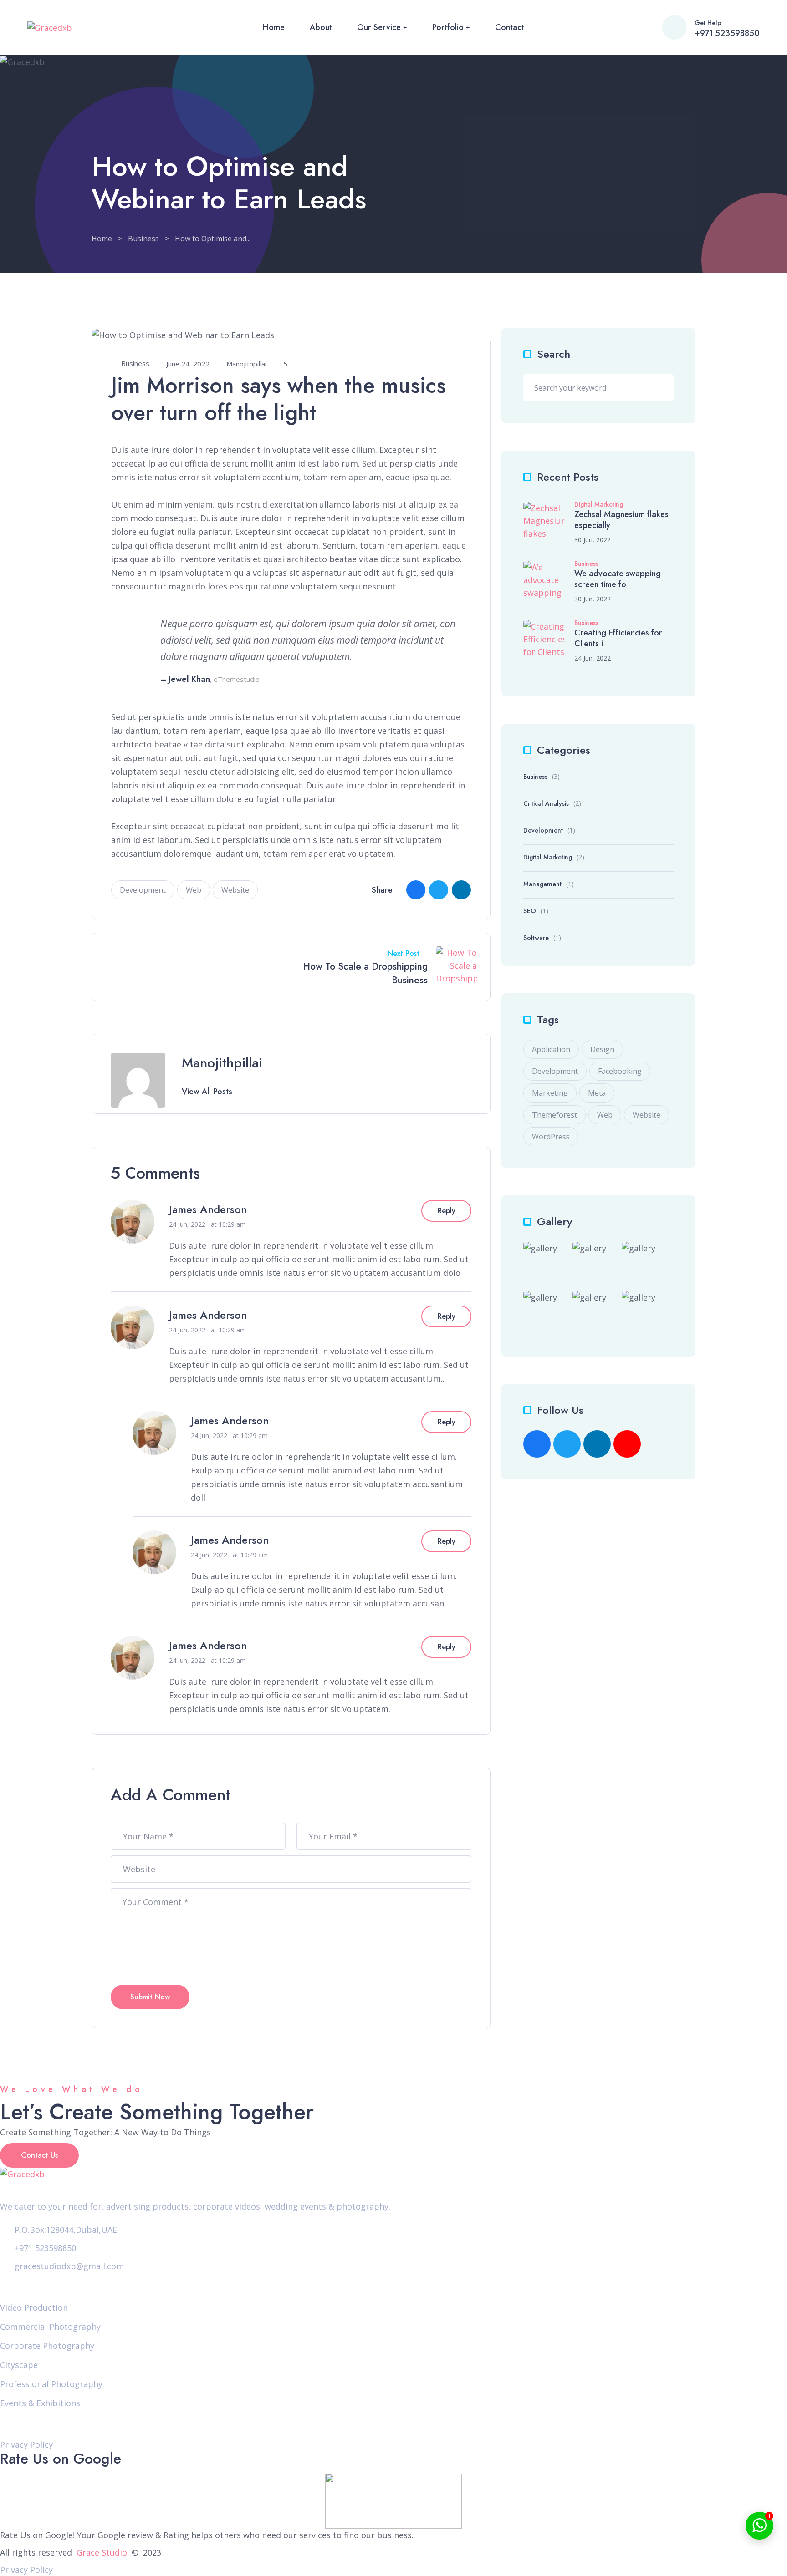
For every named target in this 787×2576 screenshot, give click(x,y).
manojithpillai (246, 364)
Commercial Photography (50, 2327)
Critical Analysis (546, 803)
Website (235, 890)
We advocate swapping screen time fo (618, 579)
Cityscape (19, 2365)
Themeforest (554, 1115)
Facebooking (620, 1071)
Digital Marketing (599, 505)
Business (143, 239)
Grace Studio (102, 2552)
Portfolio (448, 27)
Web (194, 890)
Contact (510, 27)
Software (536, 938)
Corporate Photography (47, 2346)
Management (542, 884)
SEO (530, 911)
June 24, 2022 (188, 364)
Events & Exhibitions (40, 2403)
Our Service (379, 27)
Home (274, 27)
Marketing (550, 1093)
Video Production (34, 2307)
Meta (597, 1093)
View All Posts (207, 1092)
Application (551, 1049)
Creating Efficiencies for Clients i (618, 638)
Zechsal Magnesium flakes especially (621, 520)
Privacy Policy (26, 2444)
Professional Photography (51, 2384)
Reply (447, 1211)
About (321, 27)
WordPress (551, 1137)
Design (602, 1049)
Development (143, 890)
